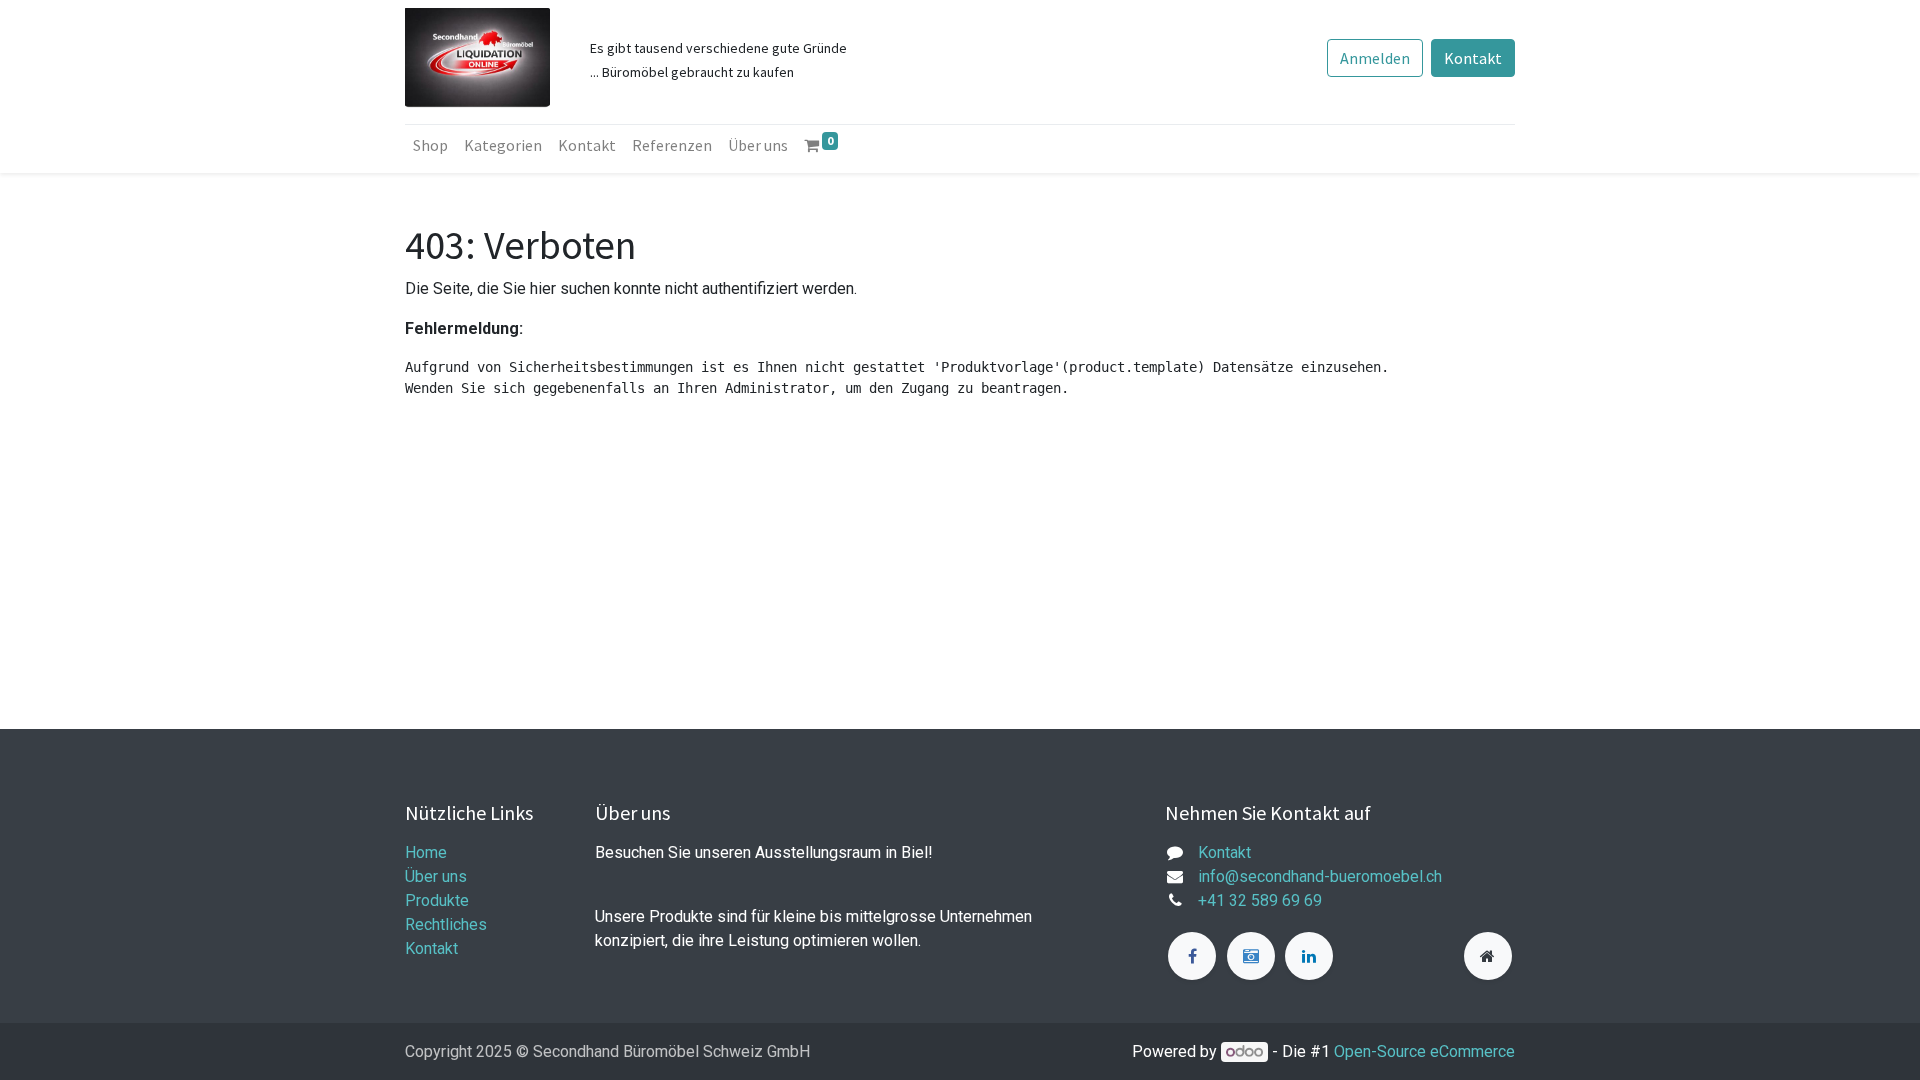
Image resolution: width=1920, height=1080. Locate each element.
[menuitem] (430, 145)
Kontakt (1473, 58)
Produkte (437, 900)
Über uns (436, 876)
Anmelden (1375, 58)
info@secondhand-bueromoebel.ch (1320, 876)
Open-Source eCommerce (1424, 1051)
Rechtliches (446, 924)
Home (426, 852)
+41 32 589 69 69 (1260, 900)
